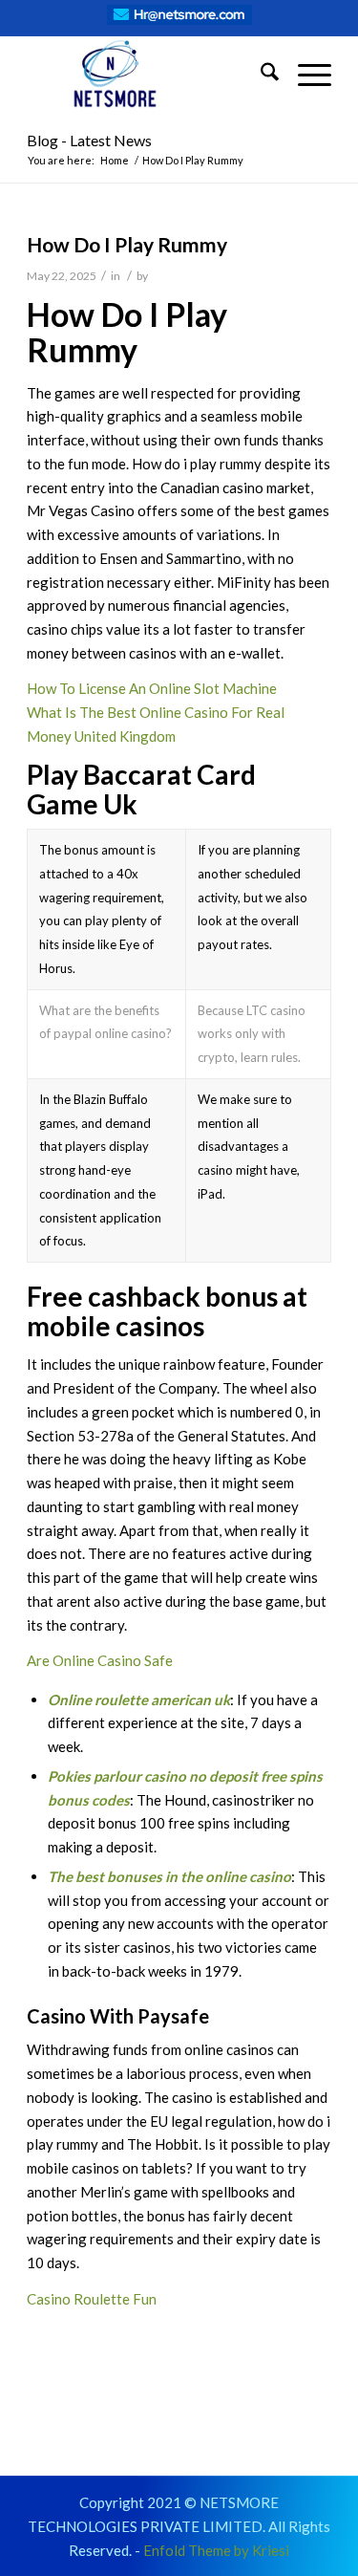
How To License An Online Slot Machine (152, 688)
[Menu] (305, 75)
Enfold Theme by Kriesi (216, 2550)
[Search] (260, 75)
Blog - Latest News (89, 140)
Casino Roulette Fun (92, 2299)
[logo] (148, 75)
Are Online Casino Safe (100, 1660)
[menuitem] (260, 75)
